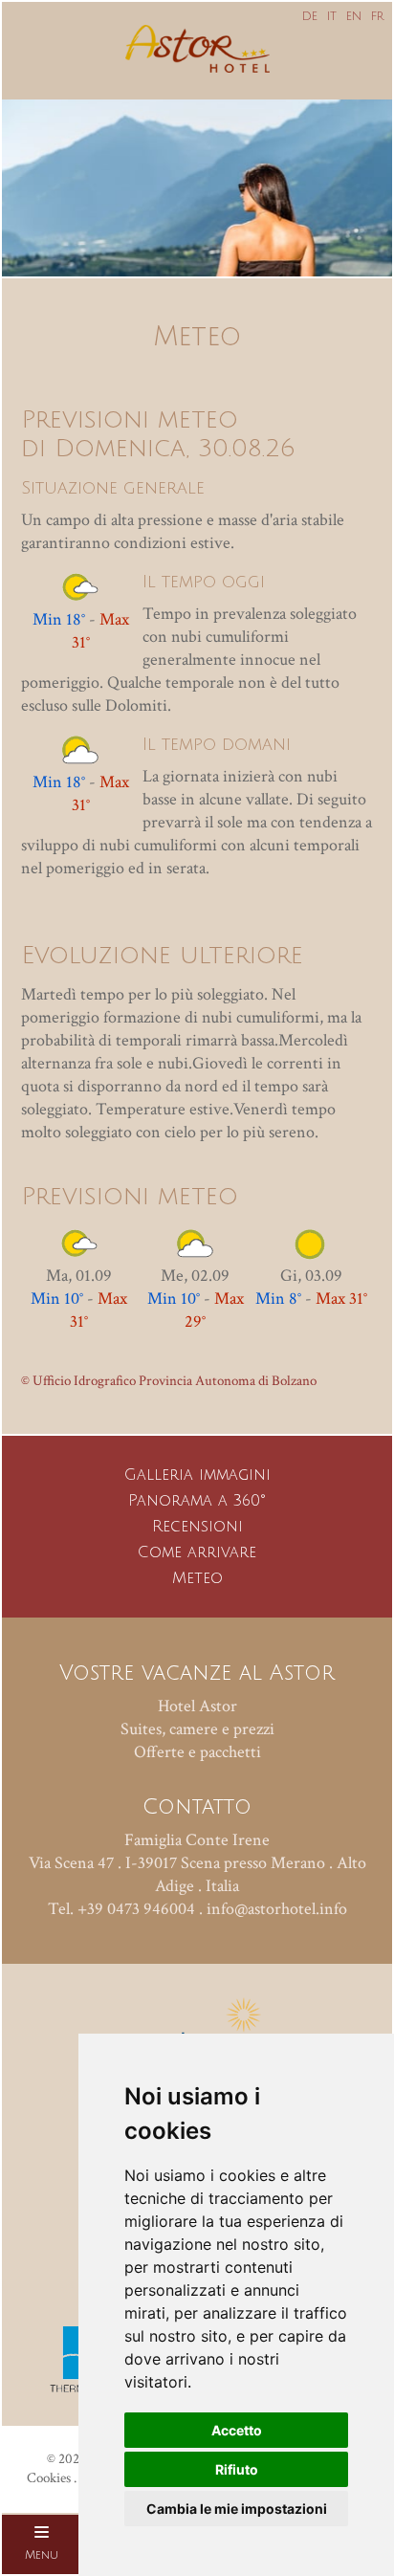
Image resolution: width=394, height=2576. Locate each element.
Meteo (197, 1578)
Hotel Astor (197, 1706)
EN (354, 17)
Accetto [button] (237, 2430)
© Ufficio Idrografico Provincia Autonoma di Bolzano (169, 1381)
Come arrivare (197, 1552)
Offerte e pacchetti (197, 1752)
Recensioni (197, 1527)
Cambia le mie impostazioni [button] (237, 2509)
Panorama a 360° (197, 1501)
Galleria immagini (197, 1475)
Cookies (49, 2478)
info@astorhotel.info (277, 1909)
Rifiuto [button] (237, 2469)
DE (310, 17)
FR (377, 17)
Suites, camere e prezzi (197, 1729)
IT (332, 17)
